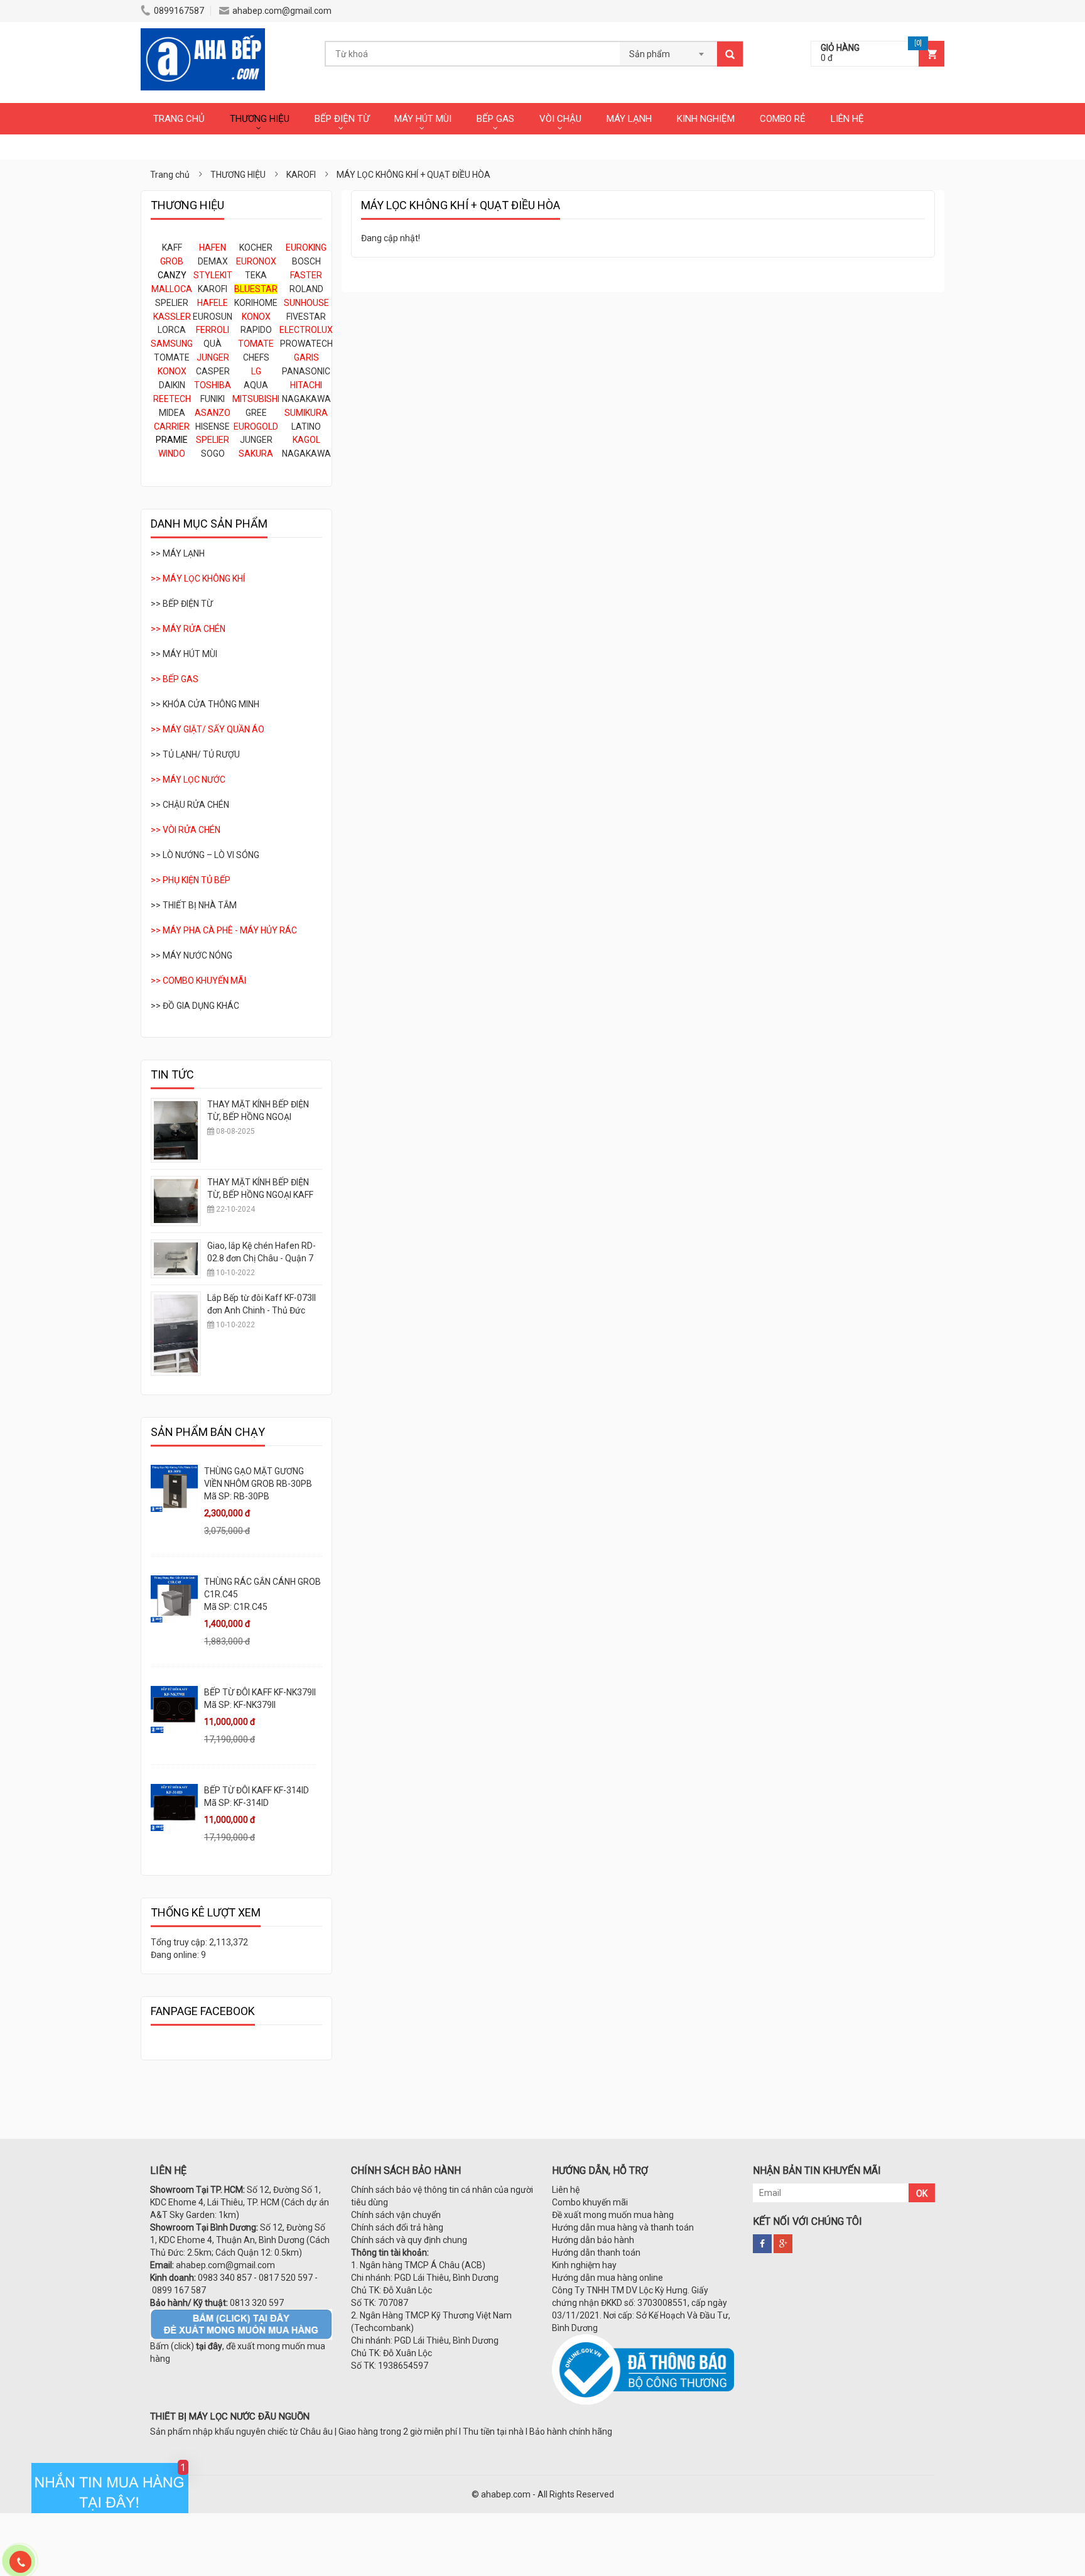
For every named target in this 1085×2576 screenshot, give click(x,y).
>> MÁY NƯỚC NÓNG (192, 955)
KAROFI (213, 289)
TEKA (256, 275)
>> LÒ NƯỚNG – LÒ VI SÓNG (205, 855)
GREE (256, 413)
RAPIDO (256, 330)
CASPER (213, 371)
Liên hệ (566, 2190)
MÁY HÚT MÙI (423, 119)
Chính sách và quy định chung (409, 2240)
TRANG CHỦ (179, 119)
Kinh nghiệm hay (584, 2265)
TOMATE (172, 357)
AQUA (256, 385)
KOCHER (256, 247)
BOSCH (306, 261)
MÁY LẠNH (629, 119)
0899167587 (179, 11)
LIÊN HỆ (847, 119)
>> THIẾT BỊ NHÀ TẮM (194, 905)
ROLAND (306, 289)
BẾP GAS (495, 119)
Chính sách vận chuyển (396, 2215)
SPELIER (172, 303)
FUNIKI (213, 399)
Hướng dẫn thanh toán (596, 2253)
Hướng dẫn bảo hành (593, 2240)
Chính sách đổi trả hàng (397, 2227)
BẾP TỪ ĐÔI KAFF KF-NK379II (260, 1692)
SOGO (213, 454)
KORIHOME (256, 303)
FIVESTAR (306, 317)
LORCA (172, 330)
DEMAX (213, 261)
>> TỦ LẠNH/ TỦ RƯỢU (195, 754)
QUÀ (213, 344)
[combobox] (668, 50)
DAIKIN (172, 385)
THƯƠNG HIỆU (260, 119)
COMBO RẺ (783, 119)
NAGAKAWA (306, 399)
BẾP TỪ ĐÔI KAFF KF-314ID (256, 1790)
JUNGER (256, 440)
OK (922, 2193)
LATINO (306, 427)
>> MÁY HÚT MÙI (184, 654)
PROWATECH (306, 344)
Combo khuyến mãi (590, 2202)
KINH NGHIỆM (706, 119)
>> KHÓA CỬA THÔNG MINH (205, 704)
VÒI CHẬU (560, 119)
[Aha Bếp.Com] (203, 35)
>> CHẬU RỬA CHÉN (190, 805)
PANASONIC (306, 371)
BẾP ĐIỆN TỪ (342, 119)
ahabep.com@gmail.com (282, 11)
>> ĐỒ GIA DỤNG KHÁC (195, 1006)
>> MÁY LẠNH (178, 553)
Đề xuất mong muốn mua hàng (613, 2215)
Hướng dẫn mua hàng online (607, 2278)
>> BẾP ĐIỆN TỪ (182, 604)
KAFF (172, 247)
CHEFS (256, 357)
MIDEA (172, 413)
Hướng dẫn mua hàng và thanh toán (623, 2227)
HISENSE (213, 427)
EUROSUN (213, 317)
